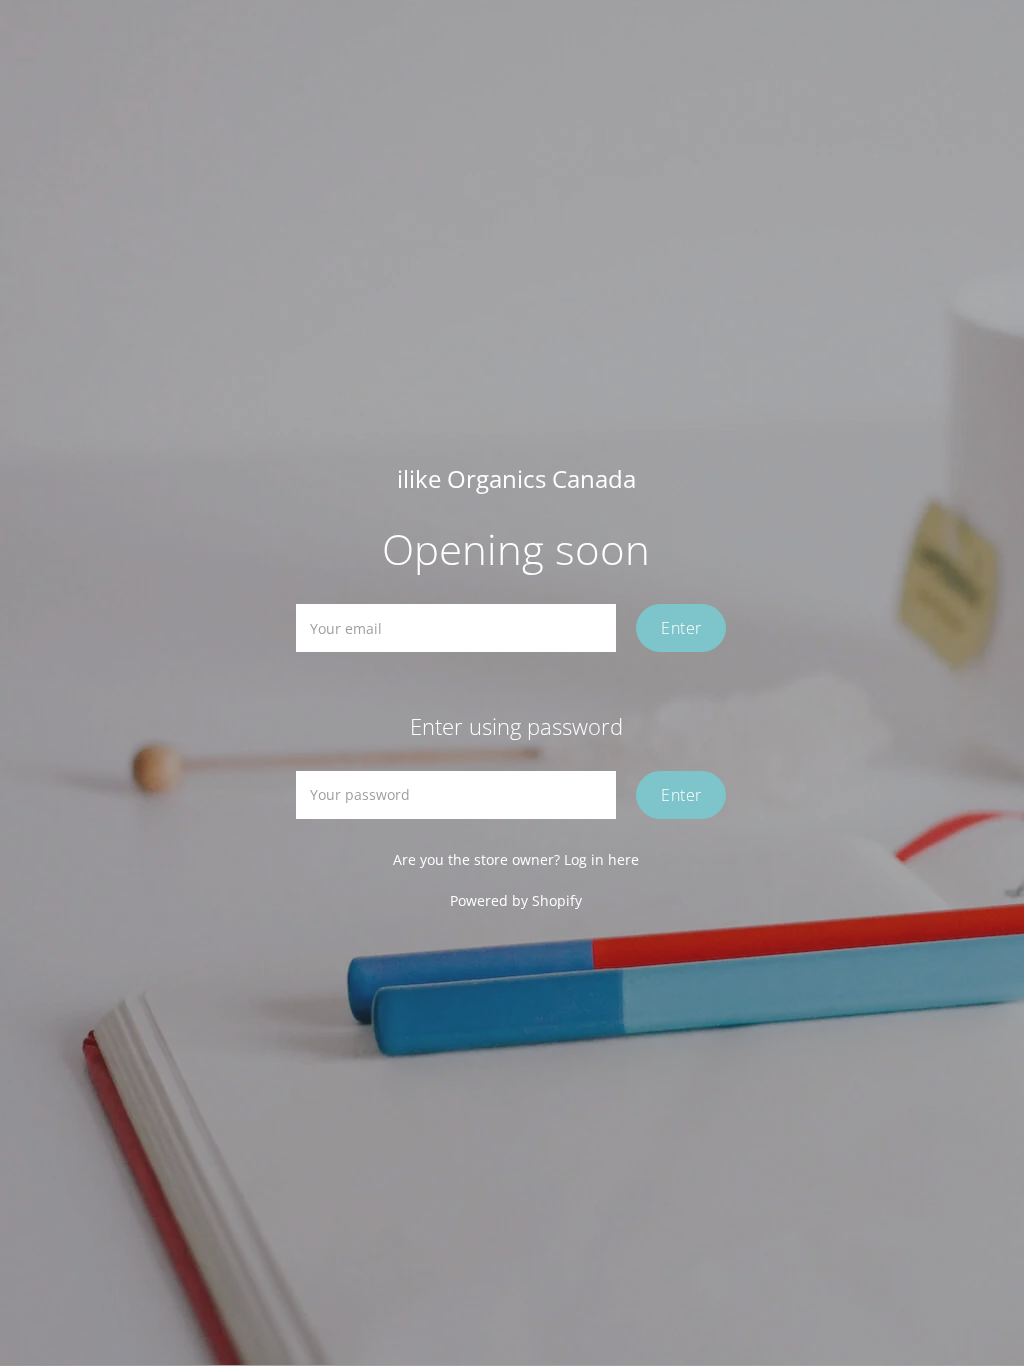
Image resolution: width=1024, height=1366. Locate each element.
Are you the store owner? (516, 859)
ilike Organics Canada (516, 479)
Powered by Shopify (516, 900)
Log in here (601, 859)
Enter (681, 628)
